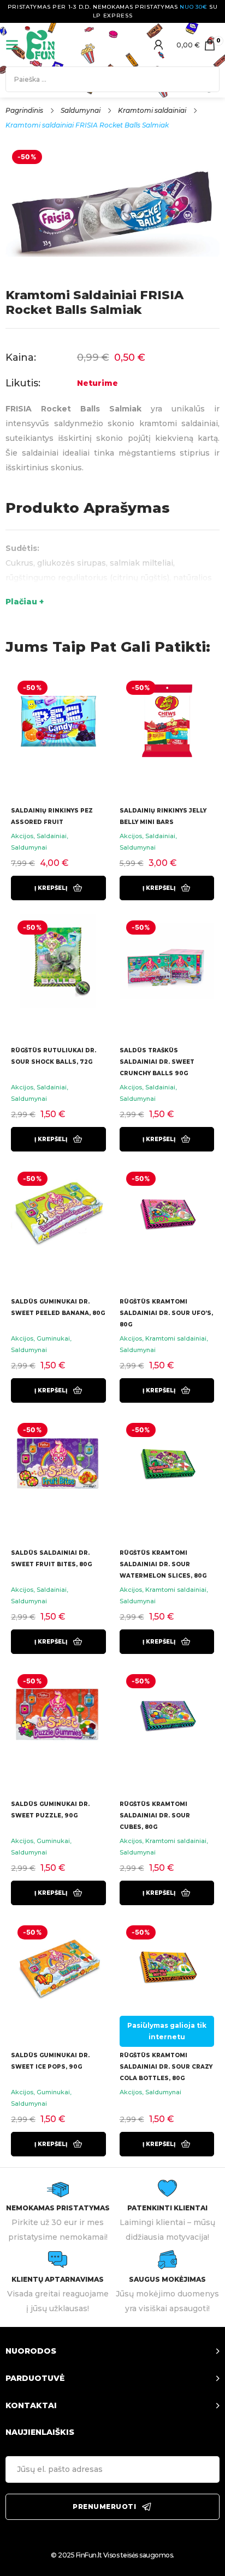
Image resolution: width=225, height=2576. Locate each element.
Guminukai (53, 1338)
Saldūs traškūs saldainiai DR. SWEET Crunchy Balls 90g (157, 1062)
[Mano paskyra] (158, 45)
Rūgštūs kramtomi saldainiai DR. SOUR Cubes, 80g (155, 1816)
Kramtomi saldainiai (152, 110)
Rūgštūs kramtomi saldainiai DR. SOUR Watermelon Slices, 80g (163, 1564)
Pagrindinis (24, 110)
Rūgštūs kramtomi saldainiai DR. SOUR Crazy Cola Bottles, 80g (166, 2067)
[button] (58, 888)
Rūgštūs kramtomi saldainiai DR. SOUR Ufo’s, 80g (166, 1313)
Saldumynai (81, 110)
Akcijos (22, 836)
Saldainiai (52, 836)
